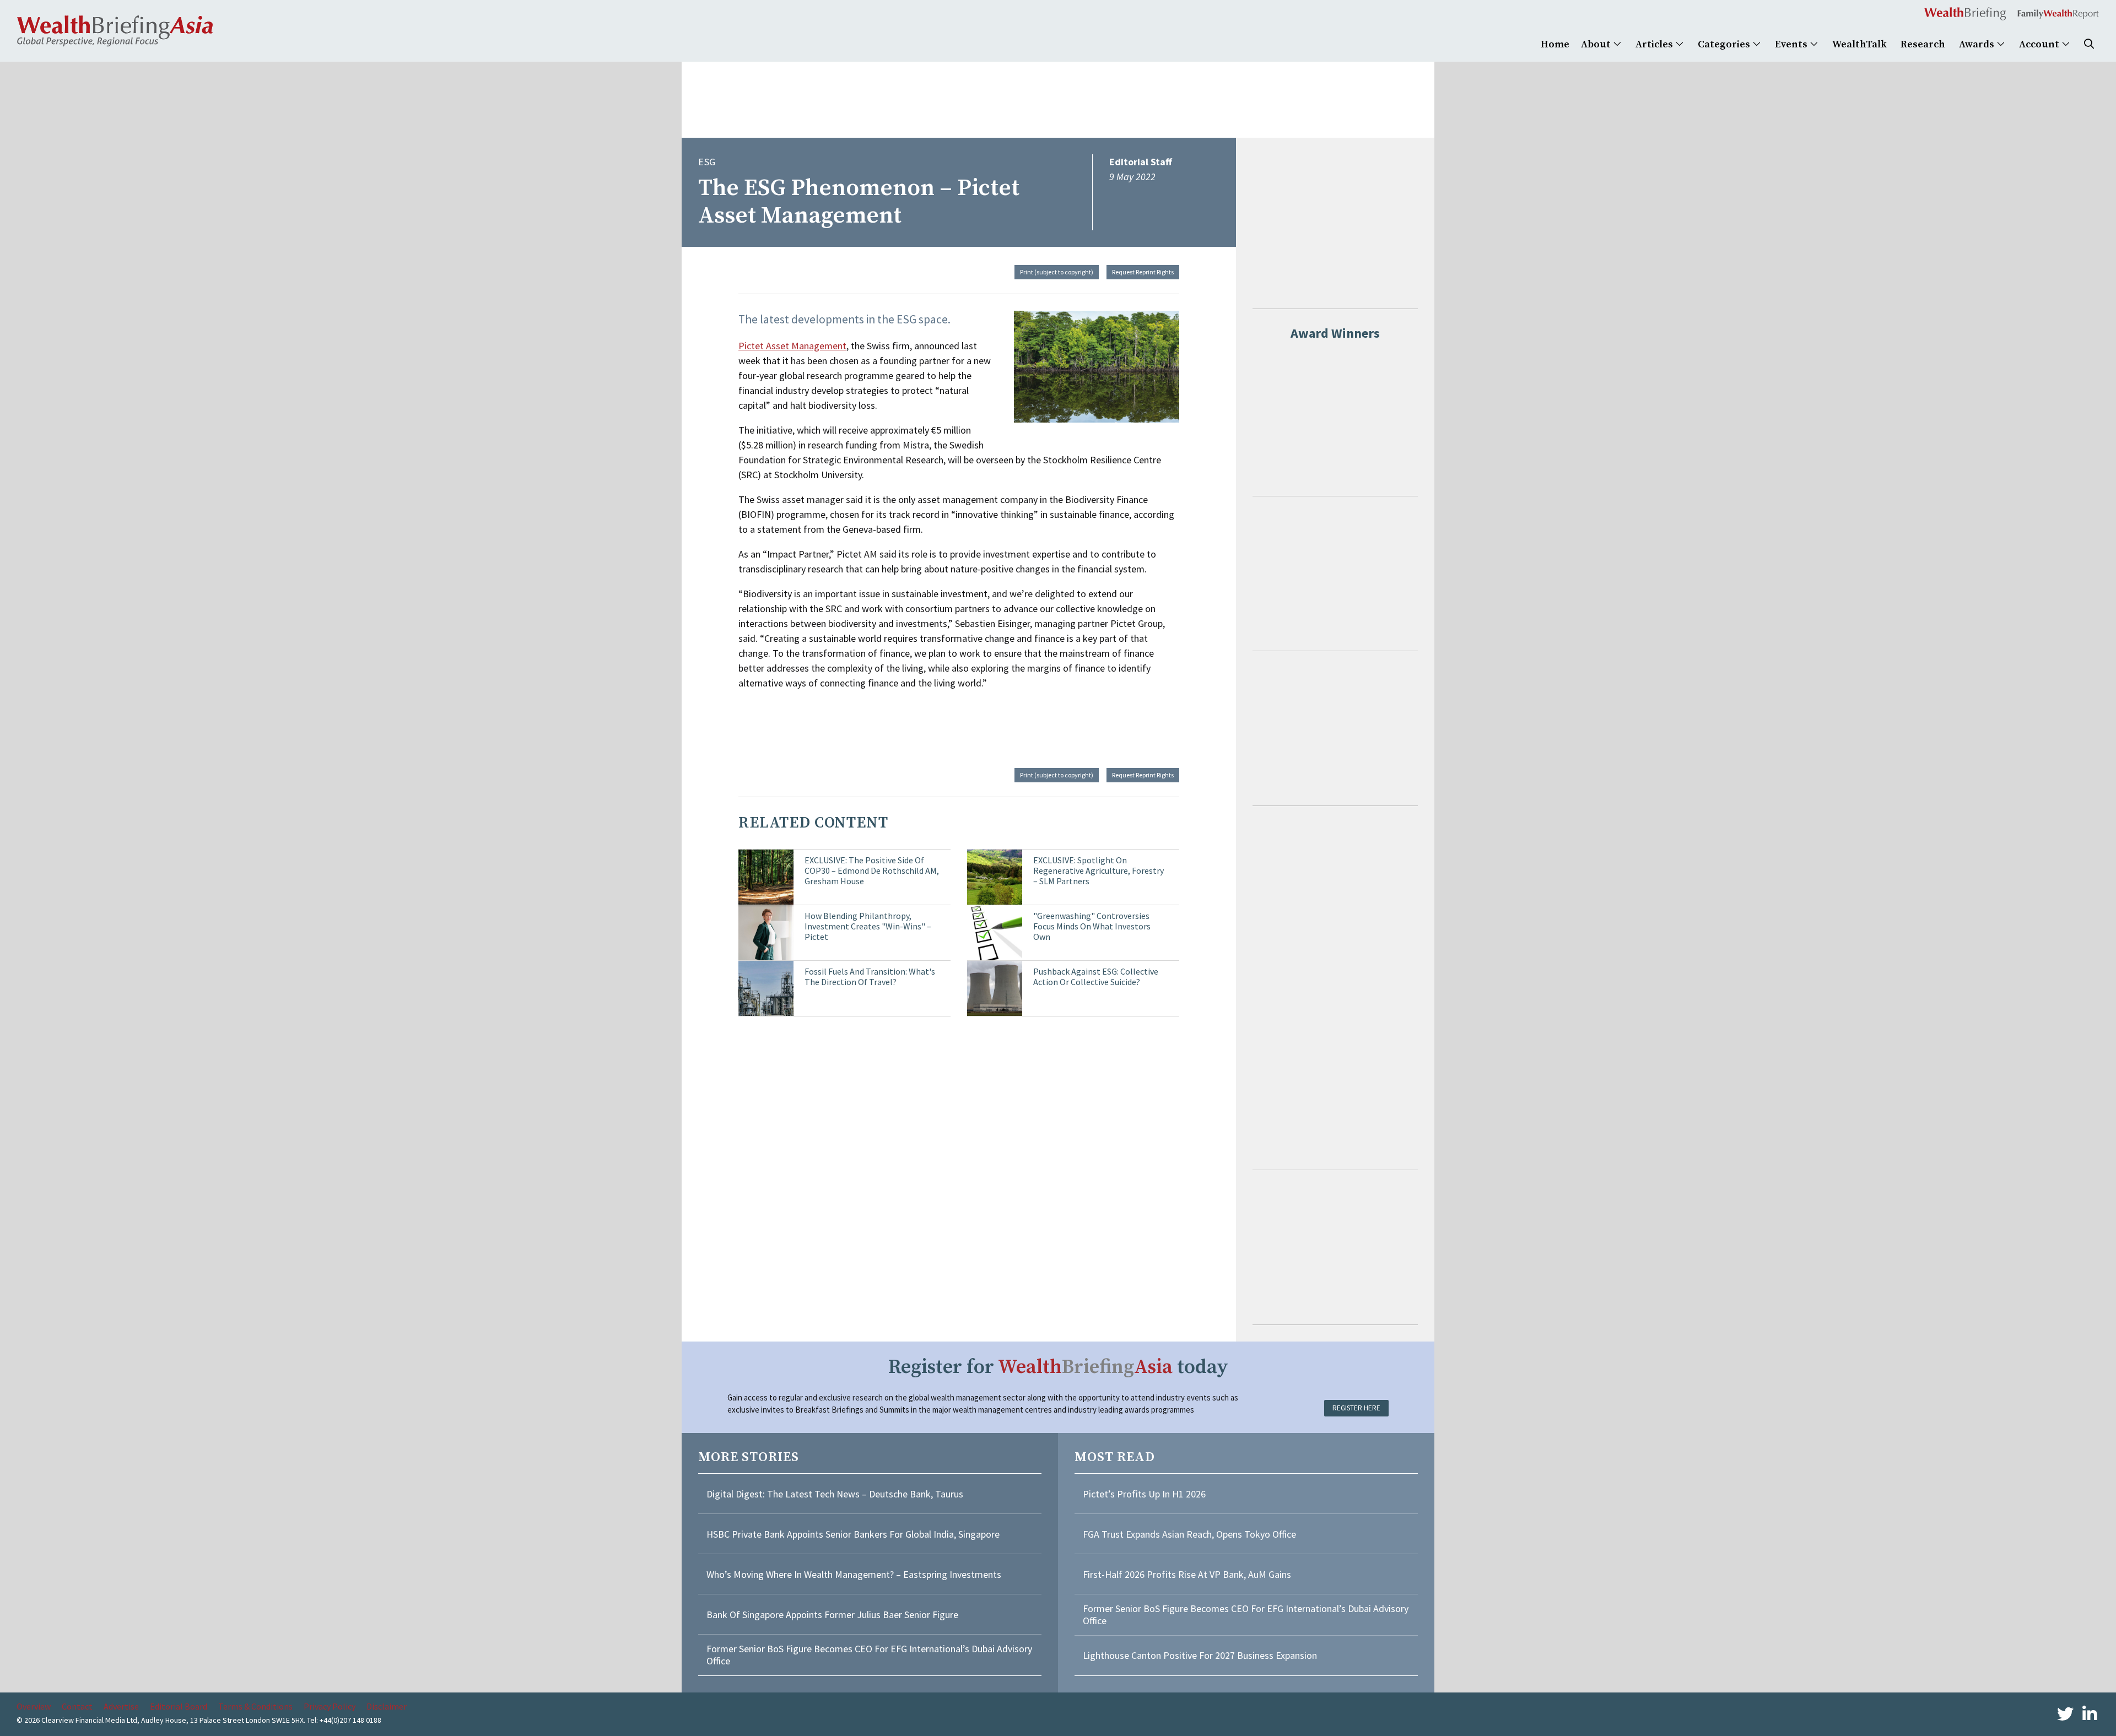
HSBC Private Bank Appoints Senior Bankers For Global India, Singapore (853, 1534)
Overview (34, 1706)
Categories (1725, 44)
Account (2040, 44)
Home (1555, 44)
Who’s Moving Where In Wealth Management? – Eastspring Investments (854, 1574)
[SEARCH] (2089, 44)
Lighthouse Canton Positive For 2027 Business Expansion (1200, 1655)
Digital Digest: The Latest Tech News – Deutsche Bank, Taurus (835, 1494)
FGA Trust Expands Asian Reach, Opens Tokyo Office (1189, 1534)
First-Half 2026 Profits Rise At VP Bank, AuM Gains (1187, 1574)
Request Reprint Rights (1143, 272)
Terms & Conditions (255, 1706)
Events (1792, 44)
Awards (1978, 44)
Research (1923, 44)
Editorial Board (179, 1706)
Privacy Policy (330, 1706)
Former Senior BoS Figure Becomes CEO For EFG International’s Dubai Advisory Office (869, 1655)
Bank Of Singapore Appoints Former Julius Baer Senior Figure (832, 1615)
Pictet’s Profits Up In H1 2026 (1144, 1494)
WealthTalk (1859, 44)
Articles (1655, 44)
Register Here (1356, 1408)
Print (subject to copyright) (1057, 272)
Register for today (1058, 1367)
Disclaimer (387, 1706)
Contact (77, 1706)
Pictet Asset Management (792, 346)
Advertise (121, 1706)
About (1597, 44)
